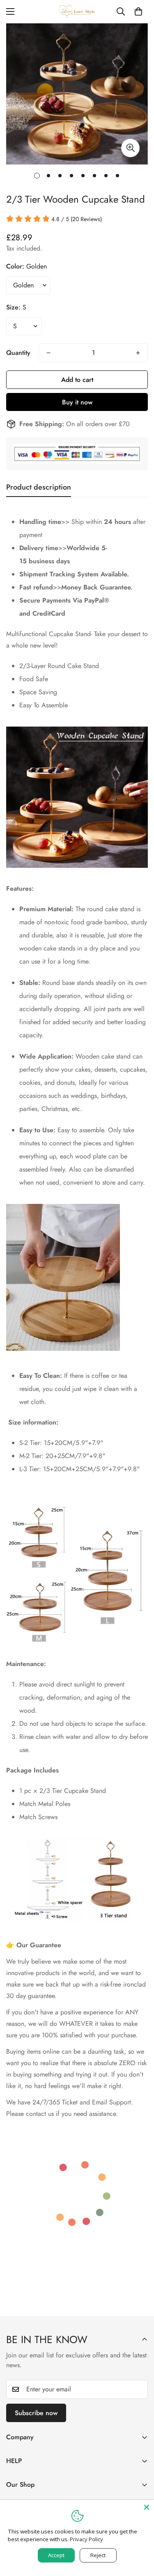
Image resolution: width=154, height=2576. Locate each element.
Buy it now (77, 402)
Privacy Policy (86, 2539)
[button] (138, 11)
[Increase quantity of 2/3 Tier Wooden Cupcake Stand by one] (138, 353)
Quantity (18, 353)
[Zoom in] (130, 148)
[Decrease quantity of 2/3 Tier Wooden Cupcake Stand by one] (48, 353)
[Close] (147, 2507)
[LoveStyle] (77, 12)
